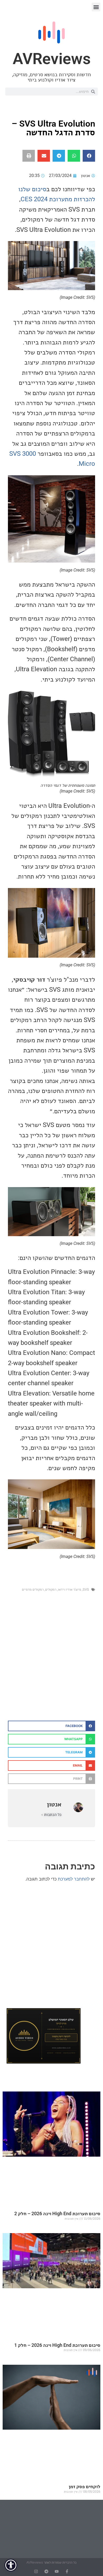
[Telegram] (46, 2571)
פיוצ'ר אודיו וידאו (69, 1589)
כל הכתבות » (51, 1815)
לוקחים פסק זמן (85, 2486)
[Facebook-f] (67, 2571)
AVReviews (52, 59)
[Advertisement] (51, 1662)
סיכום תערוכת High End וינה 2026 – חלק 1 (57, 2345)
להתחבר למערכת (74, 1879)
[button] (96, 7)
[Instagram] (36, 2571)
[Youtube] (57, 2571)
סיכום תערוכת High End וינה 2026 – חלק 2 (57, 2213)
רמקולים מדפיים (33, 1589)
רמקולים (51, 1589)
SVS (86, 1589)
